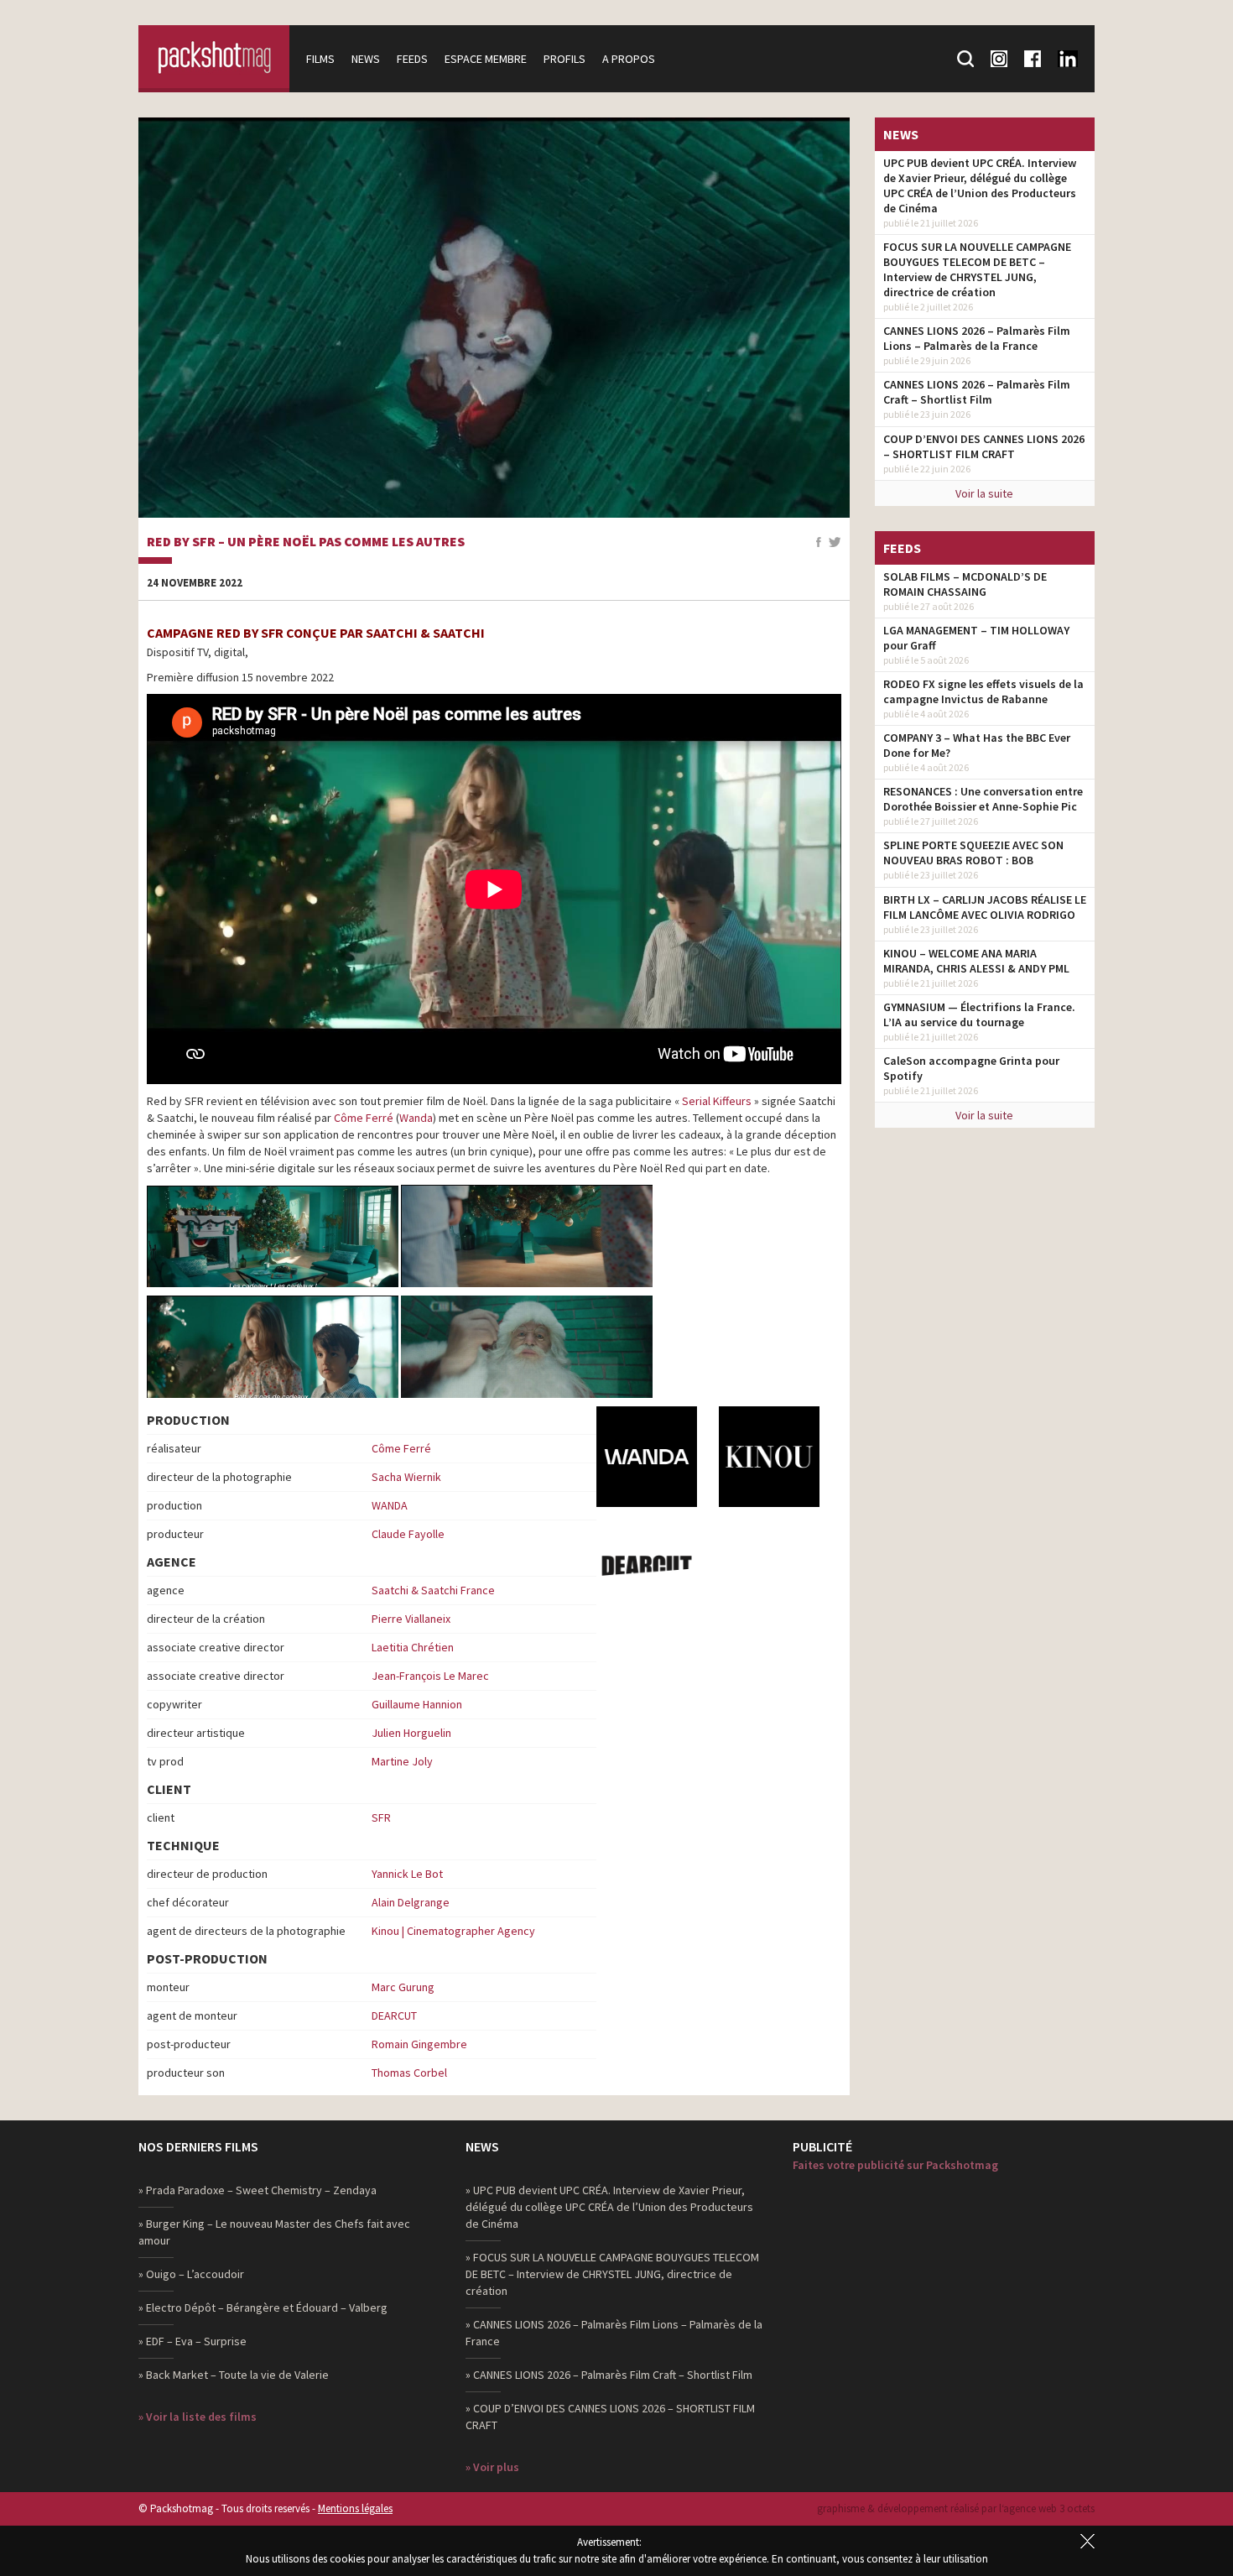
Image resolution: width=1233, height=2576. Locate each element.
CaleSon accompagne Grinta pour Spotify (971, 1068)
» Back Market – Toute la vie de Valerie (234, 2375)
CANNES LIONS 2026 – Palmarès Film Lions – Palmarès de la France (977, 338)
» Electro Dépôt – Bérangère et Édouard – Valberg (263, 2307)
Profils (564, 59)
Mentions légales (355, 2508)
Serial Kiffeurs (717, 1101)
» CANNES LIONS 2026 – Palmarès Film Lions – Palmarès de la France (614, 2333)
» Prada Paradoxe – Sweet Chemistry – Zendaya (258, 2190)
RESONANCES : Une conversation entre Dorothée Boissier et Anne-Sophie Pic (983, 799)
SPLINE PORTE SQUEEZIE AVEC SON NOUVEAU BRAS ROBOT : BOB (973, 853)
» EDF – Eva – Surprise (192, 2341)
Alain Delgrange (411, 1902)
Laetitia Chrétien (413, 1647)
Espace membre (486, 59)
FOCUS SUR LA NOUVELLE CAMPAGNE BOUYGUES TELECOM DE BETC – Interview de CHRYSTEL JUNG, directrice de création (977, 269)
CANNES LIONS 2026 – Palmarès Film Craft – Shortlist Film (977, 392)
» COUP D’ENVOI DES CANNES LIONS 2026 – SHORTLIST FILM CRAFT (610, 2417)
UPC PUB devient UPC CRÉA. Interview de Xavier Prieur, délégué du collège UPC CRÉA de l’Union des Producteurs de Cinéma (980, 185)
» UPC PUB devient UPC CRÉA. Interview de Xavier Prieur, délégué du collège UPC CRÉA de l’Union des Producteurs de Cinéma (609, 2207)
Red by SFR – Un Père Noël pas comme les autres (306, 542)
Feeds (412, 59)
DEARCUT (394, 2015)
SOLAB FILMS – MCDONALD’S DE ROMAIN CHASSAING (965, 584)
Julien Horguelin (411, 1733)
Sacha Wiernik (406, 1477)
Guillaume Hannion (417, 1704)
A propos (629, 59)
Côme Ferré (364, 1118)
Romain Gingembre (419, 2044)
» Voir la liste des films (198, 2417)
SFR (381, 1817)
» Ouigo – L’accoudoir (191, 2274)
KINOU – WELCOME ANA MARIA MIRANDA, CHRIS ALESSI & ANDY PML (976, 961)
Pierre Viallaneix (411, 1619)
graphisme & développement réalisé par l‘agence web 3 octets (956, 2508)
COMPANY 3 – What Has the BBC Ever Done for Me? (977, 745)
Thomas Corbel (409, 2073)
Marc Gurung (403, 1987)
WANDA (390, 1505)
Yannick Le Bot (407, 1874)
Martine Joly (402, 1761)
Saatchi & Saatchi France (433, 1590)
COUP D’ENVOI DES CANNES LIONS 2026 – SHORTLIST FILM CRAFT (984, 446)
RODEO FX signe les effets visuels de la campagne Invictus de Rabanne (983, 691)
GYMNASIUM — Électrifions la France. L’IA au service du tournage (979, 1014)
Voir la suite (984, 493)
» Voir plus (492, 2467)
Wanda (416, 1118)
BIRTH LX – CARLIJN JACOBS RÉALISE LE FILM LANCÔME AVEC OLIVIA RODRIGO (985, 907)
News (366, 59)
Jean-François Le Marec (430, 1676)
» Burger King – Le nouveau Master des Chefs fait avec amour (274, 2232)
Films (320, 59)
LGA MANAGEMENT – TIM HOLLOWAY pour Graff (976, 638)
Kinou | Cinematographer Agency (453, 1931)
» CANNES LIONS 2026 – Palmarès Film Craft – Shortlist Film (609, 2375)
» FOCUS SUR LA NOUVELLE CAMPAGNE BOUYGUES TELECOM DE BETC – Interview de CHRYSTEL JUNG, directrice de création (612, 2274)
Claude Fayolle (408, 1534)
